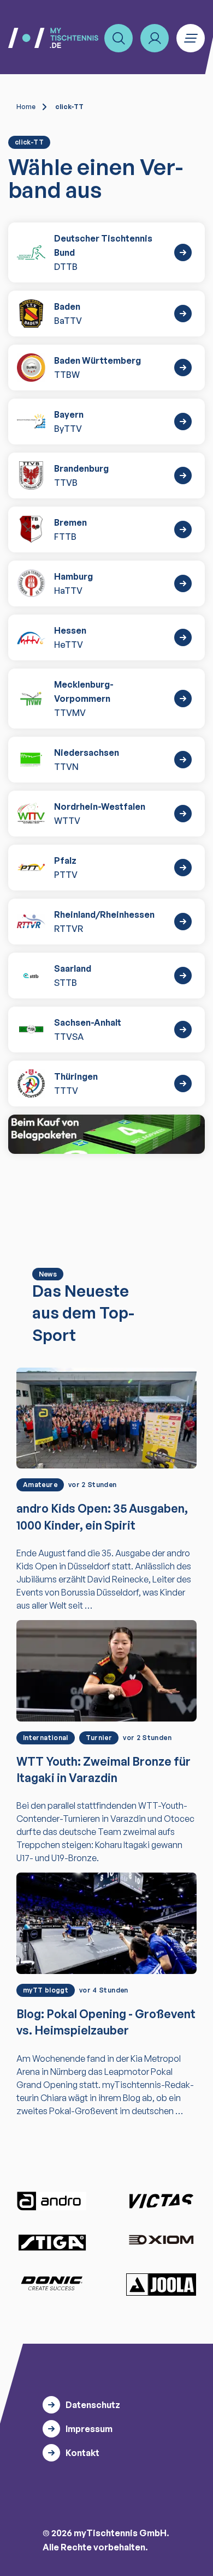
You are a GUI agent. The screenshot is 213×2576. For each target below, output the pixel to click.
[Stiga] (52, 2242)
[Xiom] (161, 2241)
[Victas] (161, 2201)
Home (26, 107)
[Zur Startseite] (53, 38)
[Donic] (52, 2283)
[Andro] (52, 2201)
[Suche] (119, 38)
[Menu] (191, 38)
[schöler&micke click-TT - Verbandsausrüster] (106, 1134)
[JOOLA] (161, 2284)
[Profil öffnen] (155, 38)
